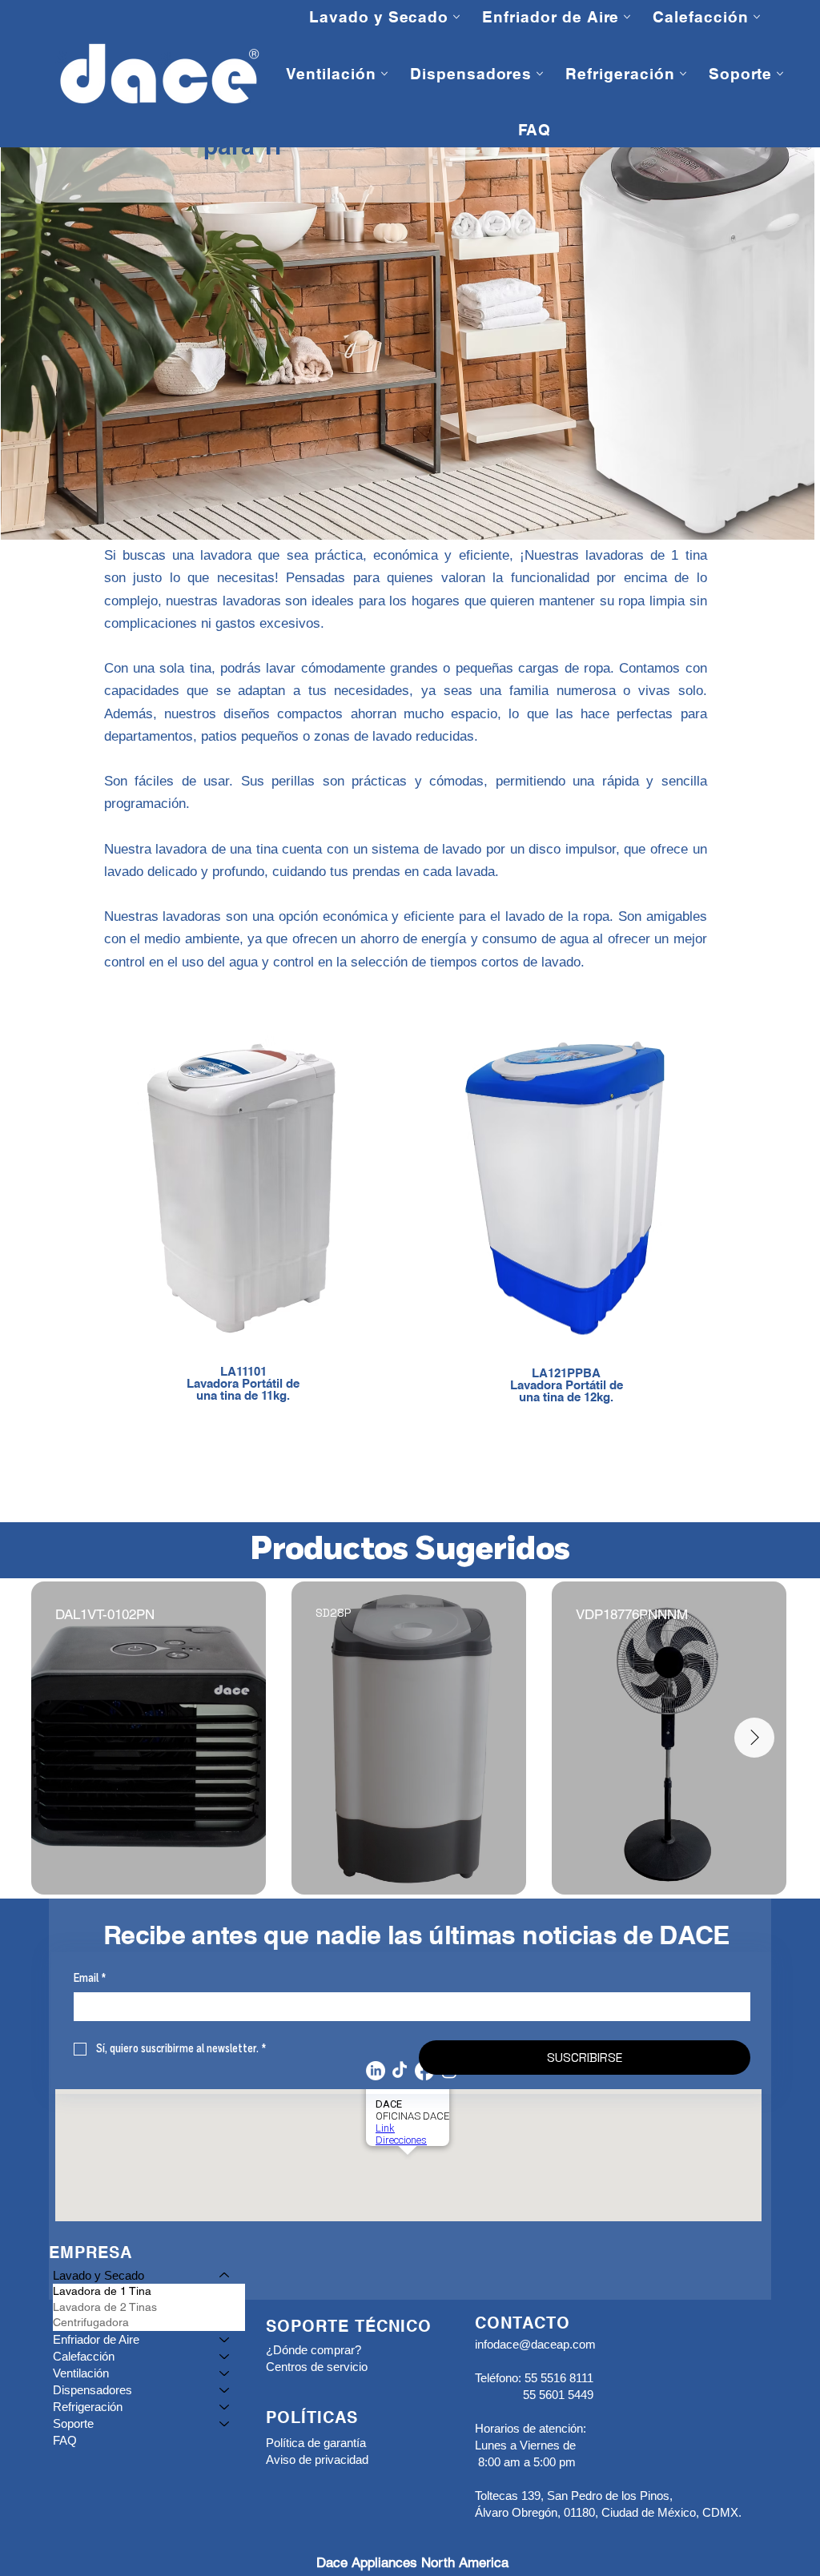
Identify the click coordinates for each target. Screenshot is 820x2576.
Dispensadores (92, 2390)
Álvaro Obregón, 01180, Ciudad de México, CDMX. (608, 2512)
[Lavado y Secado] (225, 2275)
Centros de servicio (317, 2367)
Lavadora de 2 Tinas (105, 2307)
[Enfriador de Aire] (225, 2339)
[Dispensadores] (225, 2390)
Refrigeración (88, 2407)
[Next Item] (754, 1738)
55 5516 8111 (557, 2378)
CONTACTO (523, 2325)
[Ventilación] (225, 2373)
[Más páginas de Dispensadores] (540, 74)
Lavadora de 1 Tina (102, 2291)
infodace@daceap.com (535, 2344)
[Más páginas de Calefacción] (757, 17)
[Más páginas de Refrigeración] (683, 74)
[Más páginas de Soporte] (780, 74)
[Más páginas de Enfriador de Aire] (627, 17)
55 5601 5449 (558, 2395)
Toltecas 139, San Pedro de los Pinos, (574, 2496)
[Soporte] (225, 2423)
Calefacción (84, 2356)
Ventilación (81, 2373)
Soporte (73, 2423)
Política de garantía (316, 2443)
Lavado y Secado (98, 2275)
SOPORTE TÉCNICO (349, 2328)
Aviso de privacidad (317, 2459)
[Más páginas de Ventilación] (384, 74)
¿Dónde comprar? (314, 2350)
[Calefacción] (225, 2356)
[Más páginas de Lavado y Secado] (456, 17)
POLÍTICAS (312, 2419)
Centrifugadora (91, 2322)
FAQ (65, 2440)
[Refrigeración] (225, 2407)
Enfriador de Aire (96, 2339)
